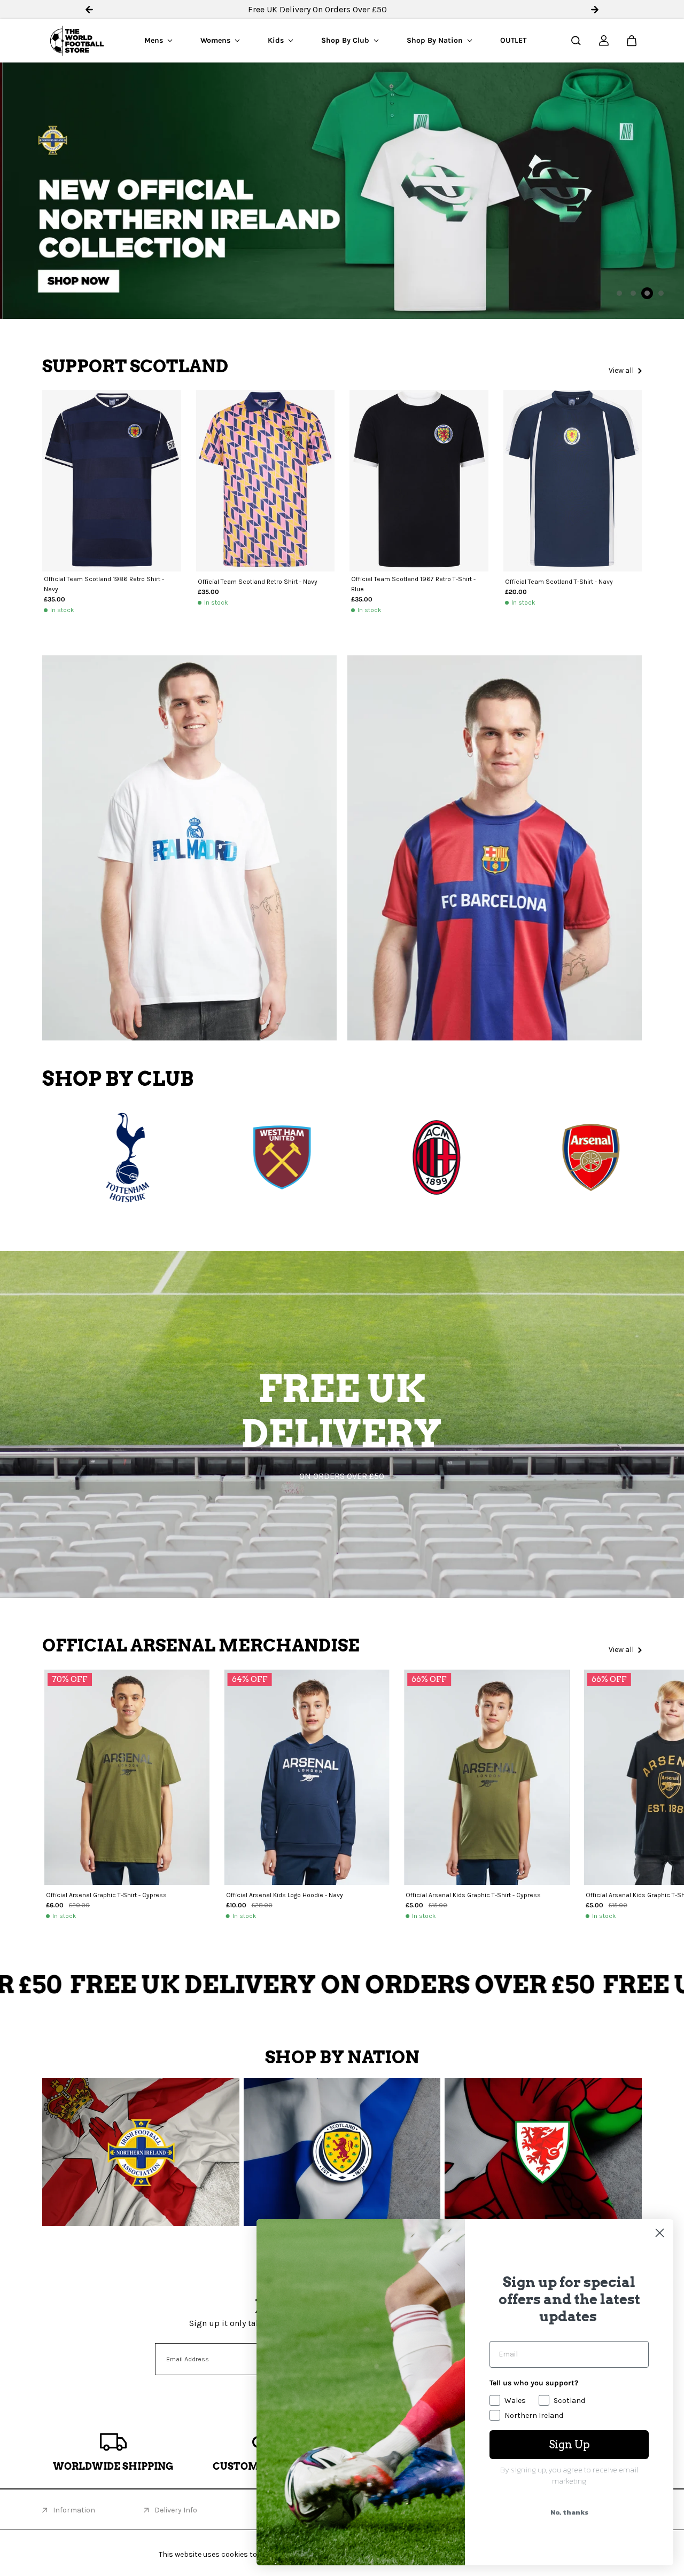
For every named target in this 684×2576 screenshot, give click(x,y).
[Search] (576, 41)
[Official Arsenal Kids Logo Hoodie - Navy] (307, 1777)
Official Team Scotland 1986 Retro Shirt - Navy (104, 584)
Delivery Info (176, 2510)
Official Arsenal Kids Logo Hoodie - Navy (285, 1895)
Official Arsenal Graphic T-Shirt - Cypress (106, 1895)
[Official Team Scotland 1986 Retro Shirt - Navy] (112, 480)
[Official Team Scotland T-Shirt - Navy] (573, 480)
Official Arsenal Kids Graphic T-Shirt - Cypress (473, 1895)
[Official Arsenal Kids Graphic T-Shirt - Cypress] (487, 1777)
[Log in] (604, 41)
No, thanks (569, 2512)
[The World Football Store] (77, 41)
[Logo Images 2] (320, 1157)
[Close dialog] (660, 2233)
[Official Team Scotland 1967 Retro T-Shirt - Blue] (419, 480)
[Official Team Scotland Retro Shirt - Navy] (266, 480)
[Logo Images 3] (474, 1157)
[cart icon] (632, 41)
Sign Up (569, 2445)
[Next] (623, 1782)
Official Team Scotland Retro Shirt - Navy (258, 582)
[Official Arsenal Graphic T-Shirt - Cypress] (127, 1777)
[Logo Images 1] (165, 1157)
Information (74, 2510)
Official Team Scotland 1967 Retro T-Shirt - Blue (413, 584)
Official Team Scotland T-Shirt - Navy (559, 582)
